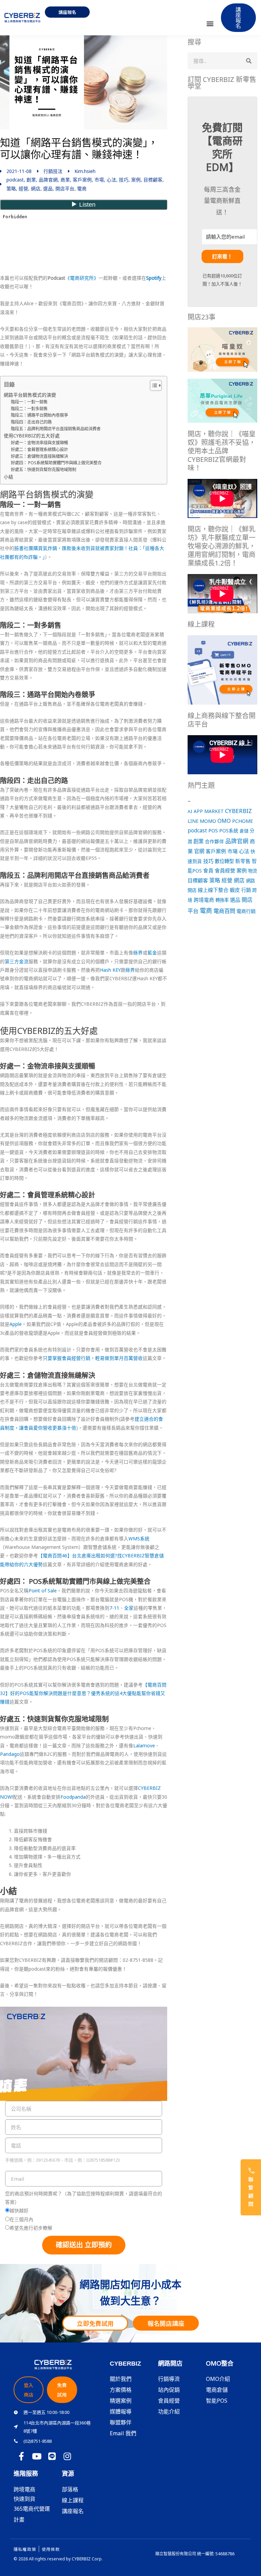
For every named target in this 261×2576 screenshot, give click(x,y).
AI (190, 811)
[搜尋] (249, 61)
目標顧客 (153, 180)
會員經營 (225, 870)
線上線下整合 (213, 890)
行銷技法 (53, 171)
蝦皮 (235, 890)
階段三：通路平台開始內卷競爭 (39, 415)
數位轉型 (224, 861)
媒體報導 (121, 2411)
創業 (31, 180)
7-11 (114, 1608)
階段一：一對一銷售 (29, 402)
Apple (16, 1324)
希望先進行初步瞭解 (31, 2228)
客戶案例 (82, 180)
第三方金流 (17, 961)
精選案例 (121, 2401)
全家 (129, 1608)
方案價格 (121, 2390)
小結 (8, 477)
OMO (224, 821)
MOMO (208, 821)
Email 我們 (123, 2433)
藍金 (152, 953)
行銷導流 (169, 2379)
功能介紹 (169, 2411)
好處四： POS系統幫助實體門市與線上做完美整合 (56, 463)
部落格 (70, 2489)
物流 (253, 871)
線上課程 (73, 2500)
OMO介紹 (218, 2379)
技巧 (124, 180)
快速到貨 (24, 2499)
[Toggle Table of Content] (152, 385)
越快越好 (19, 2210)
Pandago (10, 1754)
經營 (23, 188)
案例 (136, 180)
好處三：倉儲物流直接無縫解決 (39, 456)
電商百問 (224, 911)
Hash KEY (110, 970)
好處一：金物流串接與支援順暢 (39, 443)
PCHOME (242, 821)
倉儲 (244, 831)
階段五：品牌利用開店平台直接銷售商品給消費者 (56, 429)
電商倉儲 (217, 2390)
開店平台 (65, 188)
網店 (36, 188)
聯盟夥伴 (121, 2422)
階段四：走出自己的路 (31, 422)
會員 (208, 870)
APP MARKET (209, 811)
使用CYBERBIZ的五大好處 (32, 436)
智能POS (217, 2401)
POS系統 (229, 831)
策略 (11, 188)
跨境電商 (204, 900)
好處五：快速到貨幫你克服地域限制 (43, 470)
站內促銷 (169, 2390)
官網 (199, 851)
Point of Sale (43, 1590)
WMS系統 (139, 1538)
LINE (193, 821)
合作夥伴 (214, 841)
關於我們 (121, 2379)
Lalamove (144, 1745)
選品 (48, 188)
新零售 (243, 861)
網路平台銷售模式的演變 (30, 395)
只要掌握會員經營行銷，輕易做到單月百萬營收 (93, 1358)
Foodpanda (73, 1797)
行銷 (246, 890)
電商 (82, 188)
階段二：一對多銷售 (29, 409)
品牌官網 (48, 180)
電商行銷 (246, 911)
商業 (65, 180)
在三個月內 (21, 2219)
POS (213, 830)
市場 (99, 180)
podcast (15, 180)
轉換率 (222, 900)
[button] (210, 23)
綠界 (138, 953)
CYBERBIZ (238, 811)
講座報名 (73, 2511)
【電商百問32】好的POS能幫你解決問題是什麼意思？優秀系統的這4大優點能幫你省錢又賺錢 (83, 1693)
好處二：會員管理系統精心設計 (39, 449)
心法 (111, 180)
